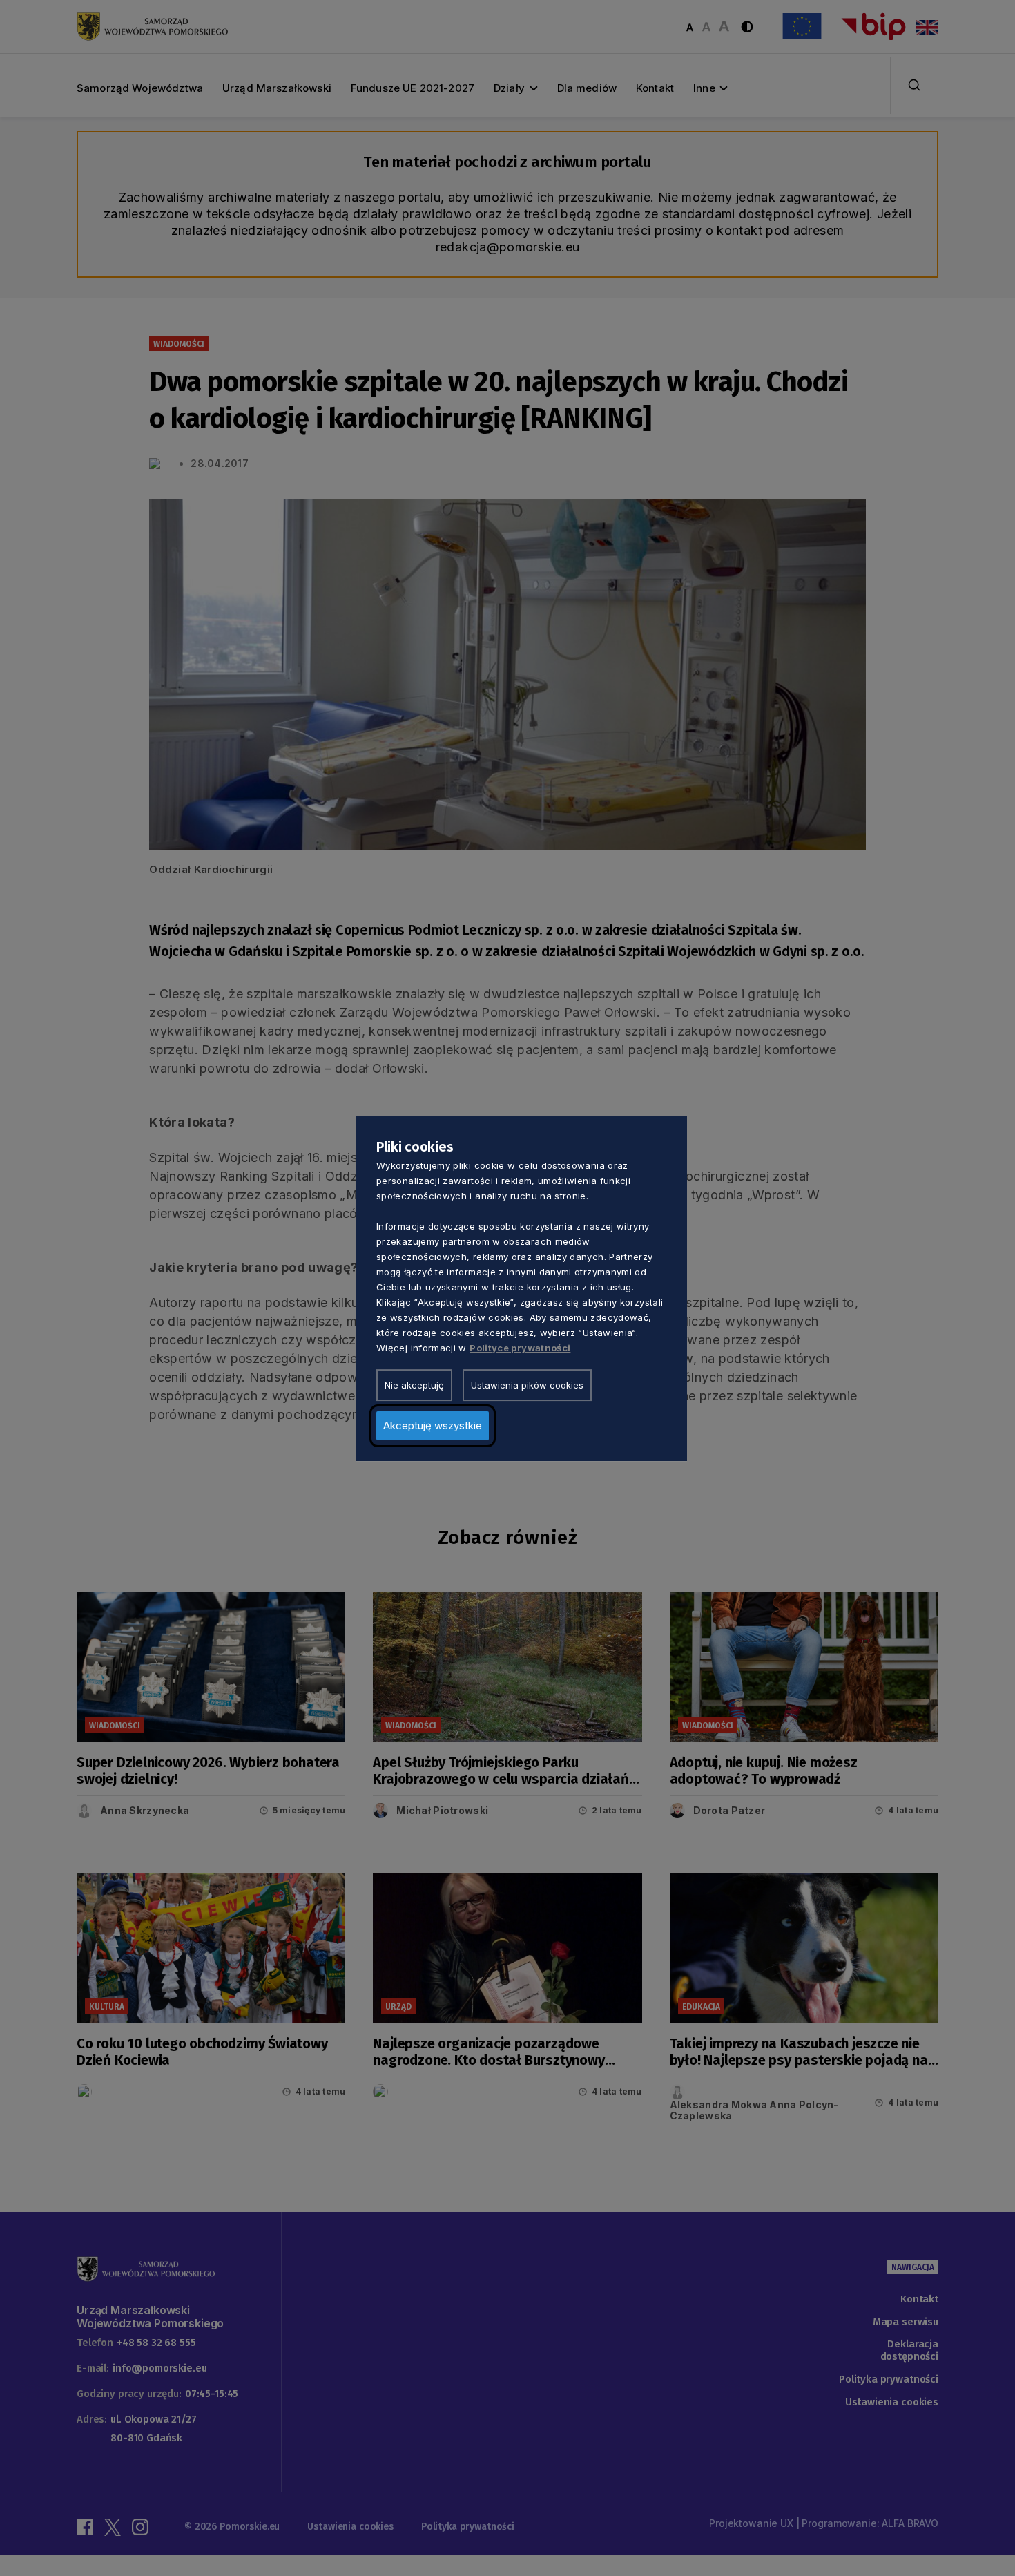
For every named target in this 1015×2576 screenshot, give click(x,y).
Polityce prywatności (520, 1347)
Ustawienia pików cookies (527, 1384)
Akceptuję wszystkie (433, 1425)
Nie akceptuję (414, 1384)
